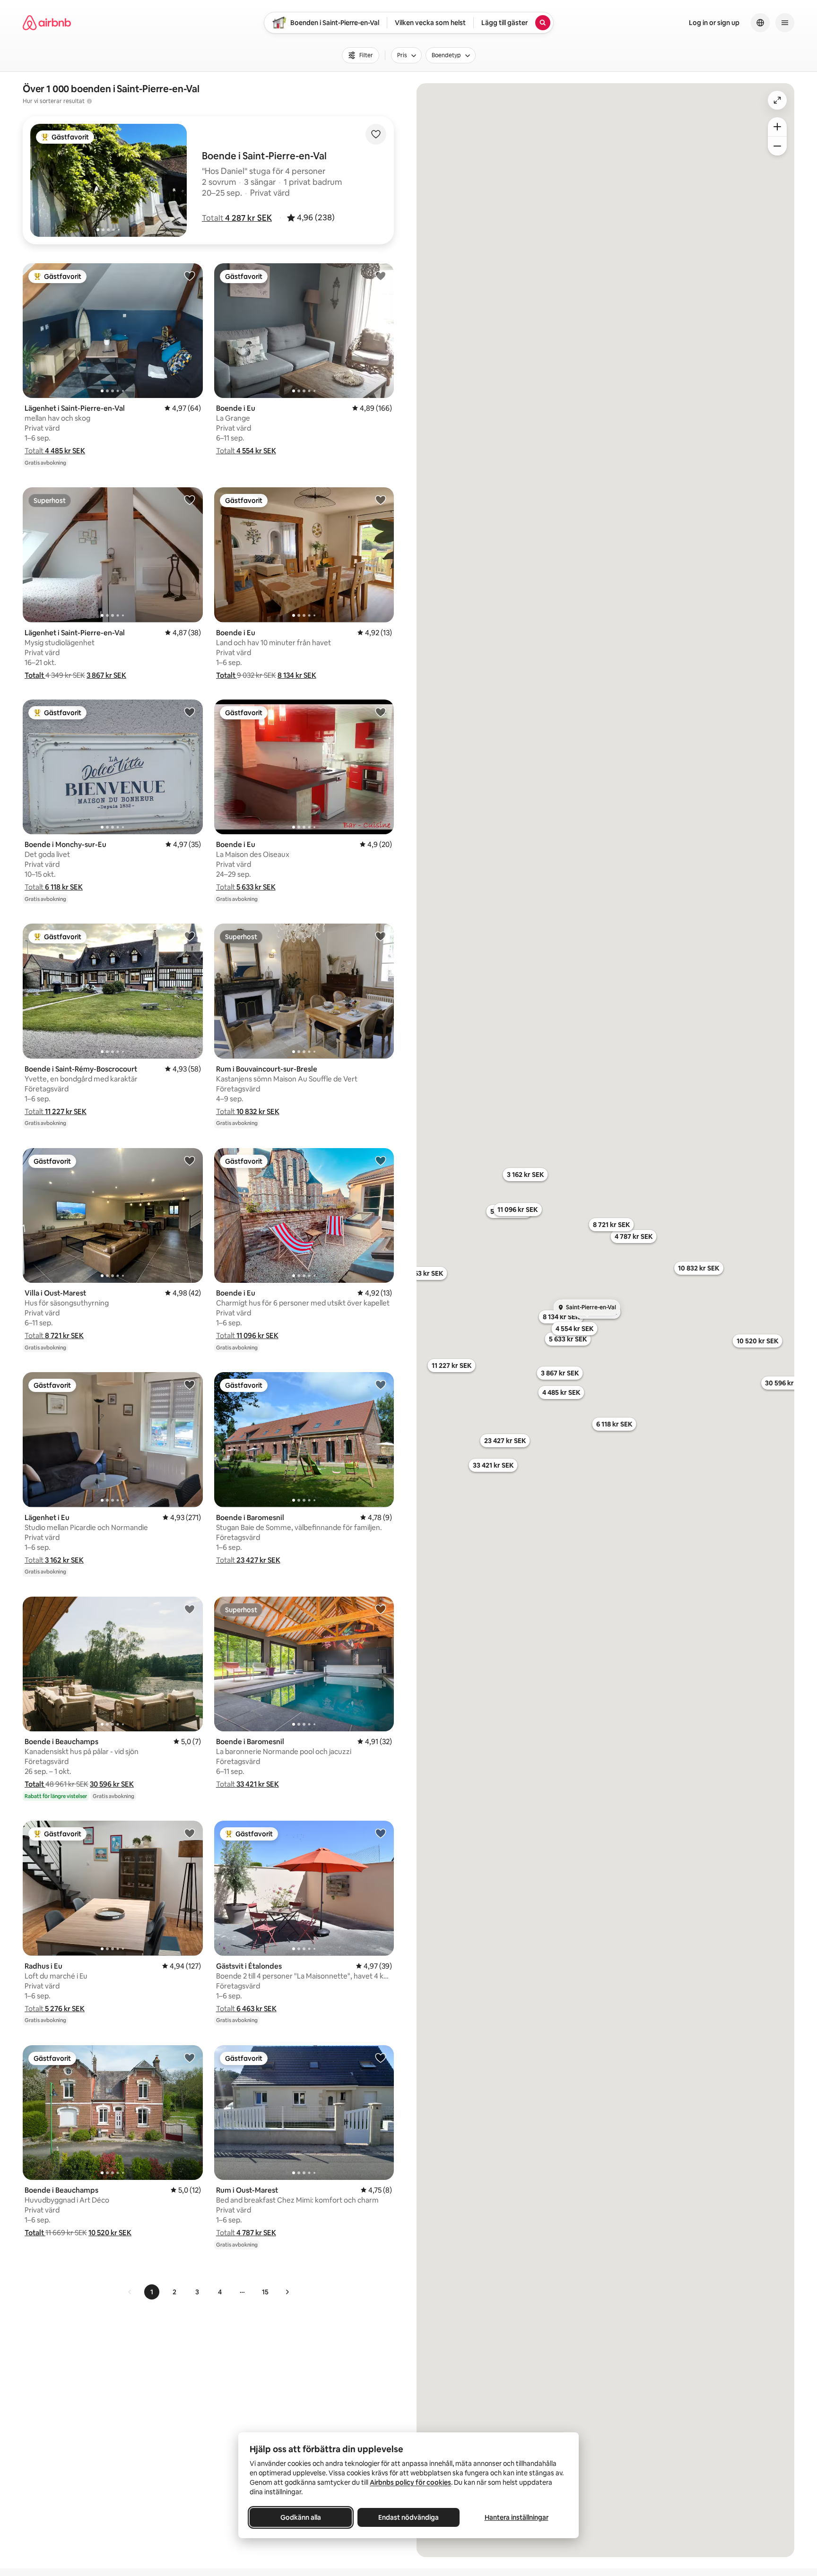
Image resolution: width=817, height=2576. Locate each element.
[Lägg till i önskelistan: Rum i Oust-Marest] (381, 2057)
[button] (237, 218)
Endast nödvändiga (408, 2517)
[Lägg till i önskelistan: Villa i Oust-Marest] (190, 1160)
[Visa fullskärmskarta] (777, 100)
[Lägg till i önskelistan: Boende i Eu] (381, 276)
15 (265, 2292)
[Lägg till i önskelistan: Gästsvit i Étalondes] (381, 1833)
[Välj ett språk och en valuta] (760, 23)
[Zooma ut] (777, 146)
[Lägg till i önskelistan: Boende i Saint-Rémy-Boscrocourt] (190, 936)
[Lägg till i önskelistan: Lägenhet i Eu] (190, 1384)
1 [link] (152, 2292)
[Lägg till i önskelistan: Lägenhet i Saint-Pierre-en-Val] (190, 276)
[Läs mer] (89, 101)
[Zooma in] (777, 127)
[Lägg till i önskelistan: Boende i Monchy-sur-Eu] (190, 712)
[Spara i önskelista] (376, 134)
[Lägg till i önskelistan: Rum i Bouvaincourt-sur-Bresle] (381, 936)
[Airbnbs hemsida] (47, 23)
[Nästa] (287, 2292)
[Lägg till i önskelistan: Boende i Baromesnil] (381, 1384)
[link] (130, 2292)
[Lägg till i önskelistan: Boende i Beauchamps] (190, 1609)
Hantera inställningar (517, 2517)
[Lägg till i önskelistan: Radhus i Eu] (190, 1833)
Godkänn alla (301, 2517)
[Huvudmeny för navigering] (785, 23)
